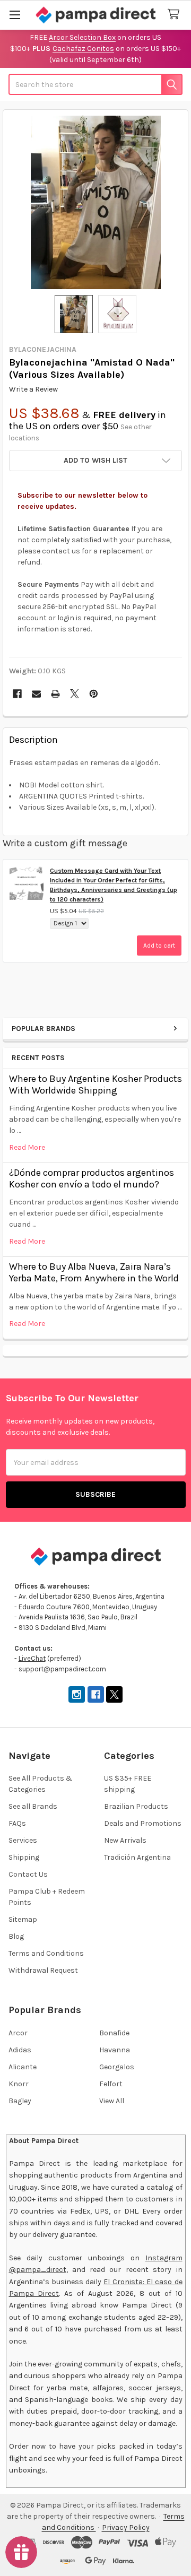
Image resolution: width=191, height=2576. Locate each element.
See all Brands (33, 1806)
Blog (16, 1936)
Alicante (23, 2067)
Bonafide (114, 2033)
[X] (75, 694)
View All (112, 2101)
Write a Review (33, 389)
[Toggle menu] (15, 15)
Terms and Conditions (46, 1953)
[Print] (55, 694)
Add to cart (159, 946)
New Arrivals (125, 1840)
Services (23, 1840)
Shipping (24, 1857)
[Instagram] (77, 1694)
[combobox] (95, 84)
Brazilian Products (136, 1806)
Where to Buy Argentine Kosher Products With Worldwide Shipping (95, 1085)
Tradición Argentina (137, 1857)
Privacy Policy (126, 2527)
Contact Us (28, 1874)
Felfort (111, 2084)
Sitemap (23, 1919)
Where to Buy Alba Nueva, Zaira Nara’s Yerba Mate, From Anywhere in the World (94, 1273)
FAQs (17, 1823)
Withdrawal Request (43, 1970)
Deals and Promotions (143, 1823)
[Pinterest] (94, 694)
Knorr (19, 2084)
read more (27, 1147)
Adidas (20, 2050)
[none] (96, 202)
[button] (95, 461)
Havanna (115, 2050)
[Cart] (176, 15)
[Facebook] (17, 694)
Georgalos (117, 2067)
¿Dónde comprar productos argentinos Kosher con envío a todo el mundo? (92, 1179)
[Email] (36, 694)
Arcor (18, 2033)
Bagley (20, 2101)
